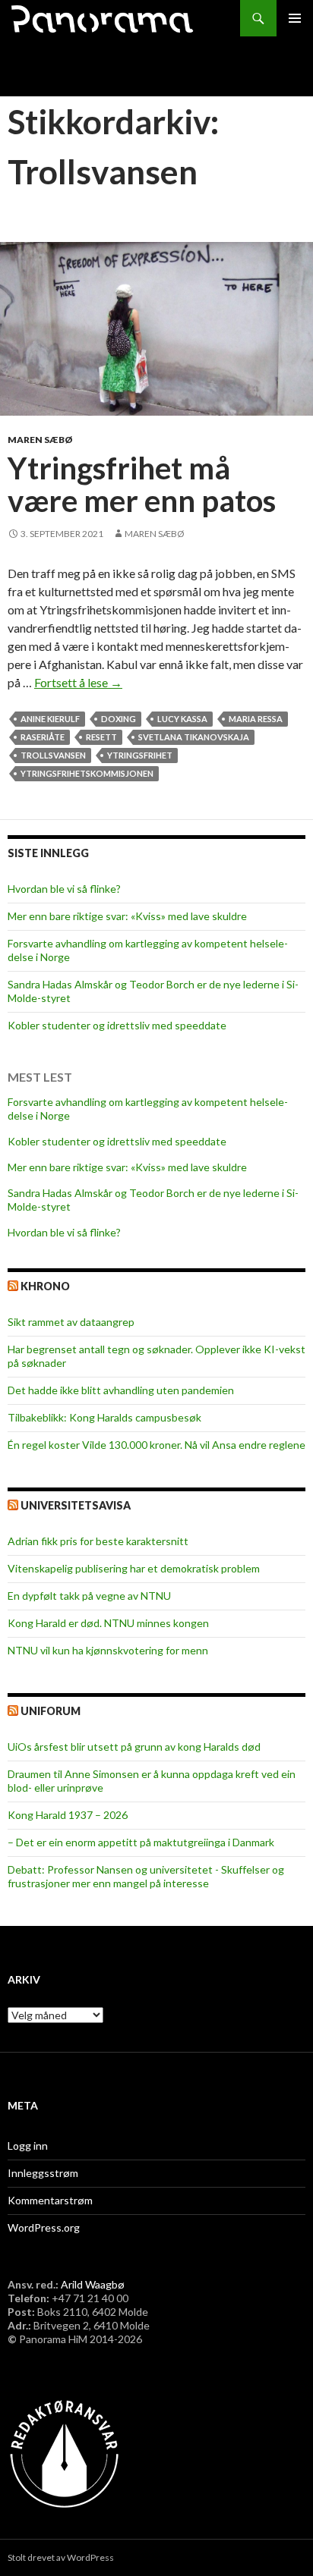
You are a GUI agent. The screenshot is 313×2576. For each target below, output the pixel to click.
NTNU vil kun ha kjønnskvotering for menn (108, 1650)
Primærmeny (295, 18)
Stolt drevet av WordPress (61, 2557)
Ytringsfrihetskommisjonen (87, 773)
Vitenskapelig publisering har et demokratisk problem (134, 1568)
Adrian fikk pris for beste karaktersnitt (98, 1541)
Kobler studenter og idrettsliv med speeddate (117, 1025)
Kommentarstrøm (50, 2200)
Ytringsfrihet (140, 755)
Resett (101, 737)
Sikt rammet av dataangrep (71, 1322)
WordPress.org (44, 2227)
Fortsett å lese (78, 682)
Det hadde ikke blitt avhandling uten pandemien (121, 1390)
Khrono (45, 1286)
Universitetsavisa (76, 1505)
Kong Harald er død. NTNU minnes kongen (108, 1623)
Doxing (119, 719)
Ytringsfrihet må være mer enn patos (142, 485)
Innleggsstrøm (43, 2173)
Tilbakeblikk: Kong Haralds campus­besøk (104, 1417)
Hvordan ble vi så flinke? (64, 889)
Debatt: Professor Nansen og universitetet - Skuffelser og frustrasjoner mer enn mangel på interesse (146, 1876)
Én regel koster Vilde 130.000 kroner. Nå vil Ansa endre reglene (156, 1445)
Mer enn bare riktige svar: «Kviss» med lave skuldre (127, 916)
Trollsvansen (53, 755)
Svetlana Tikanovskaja (194, 737)
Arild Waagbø (93, 2284)
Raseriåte (43, 737)
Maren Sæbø (40, 440)
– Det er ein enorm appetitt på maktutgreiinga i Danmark (141, 1842)
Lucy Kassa (182, 719)
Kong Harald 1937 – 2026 (68, 1815)
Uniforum (51, 1711)
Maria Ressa (256, 719)
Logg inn (28, 2146)
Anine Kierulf (50, 719)
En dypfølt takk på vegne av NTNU (89, 1596)
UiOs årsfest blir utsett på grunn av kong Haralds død (134, 1747)
